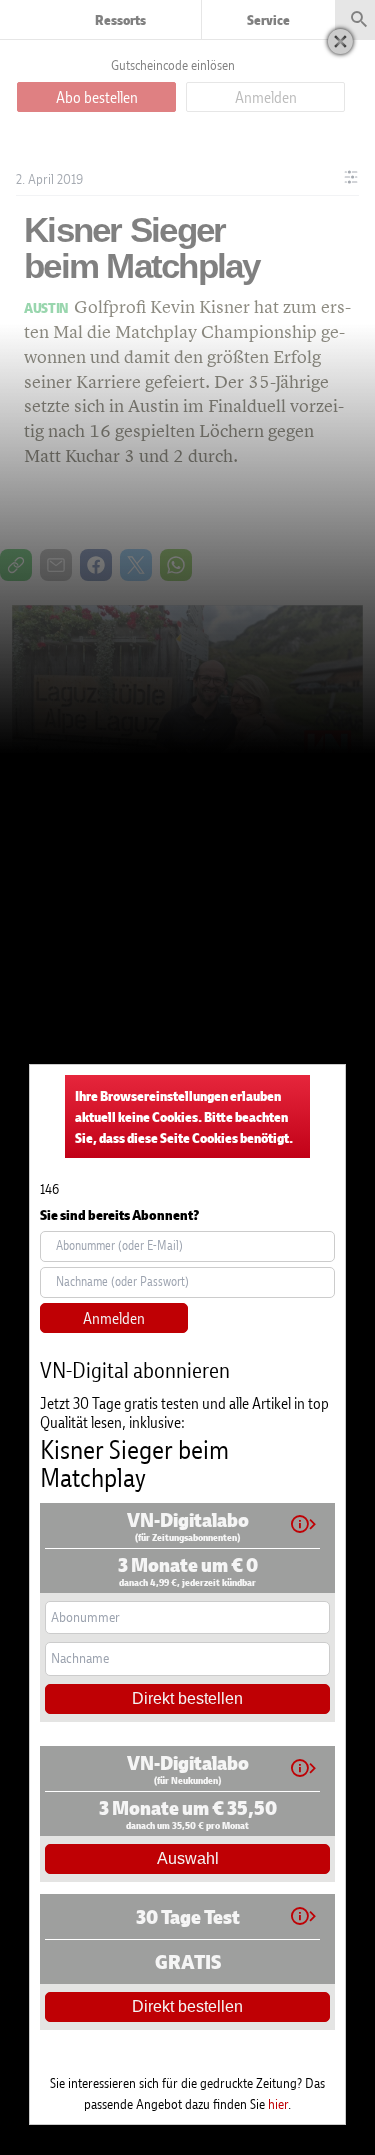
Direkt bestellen (187, 1698)
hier (278, 2103)
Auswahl (188, 1858)
